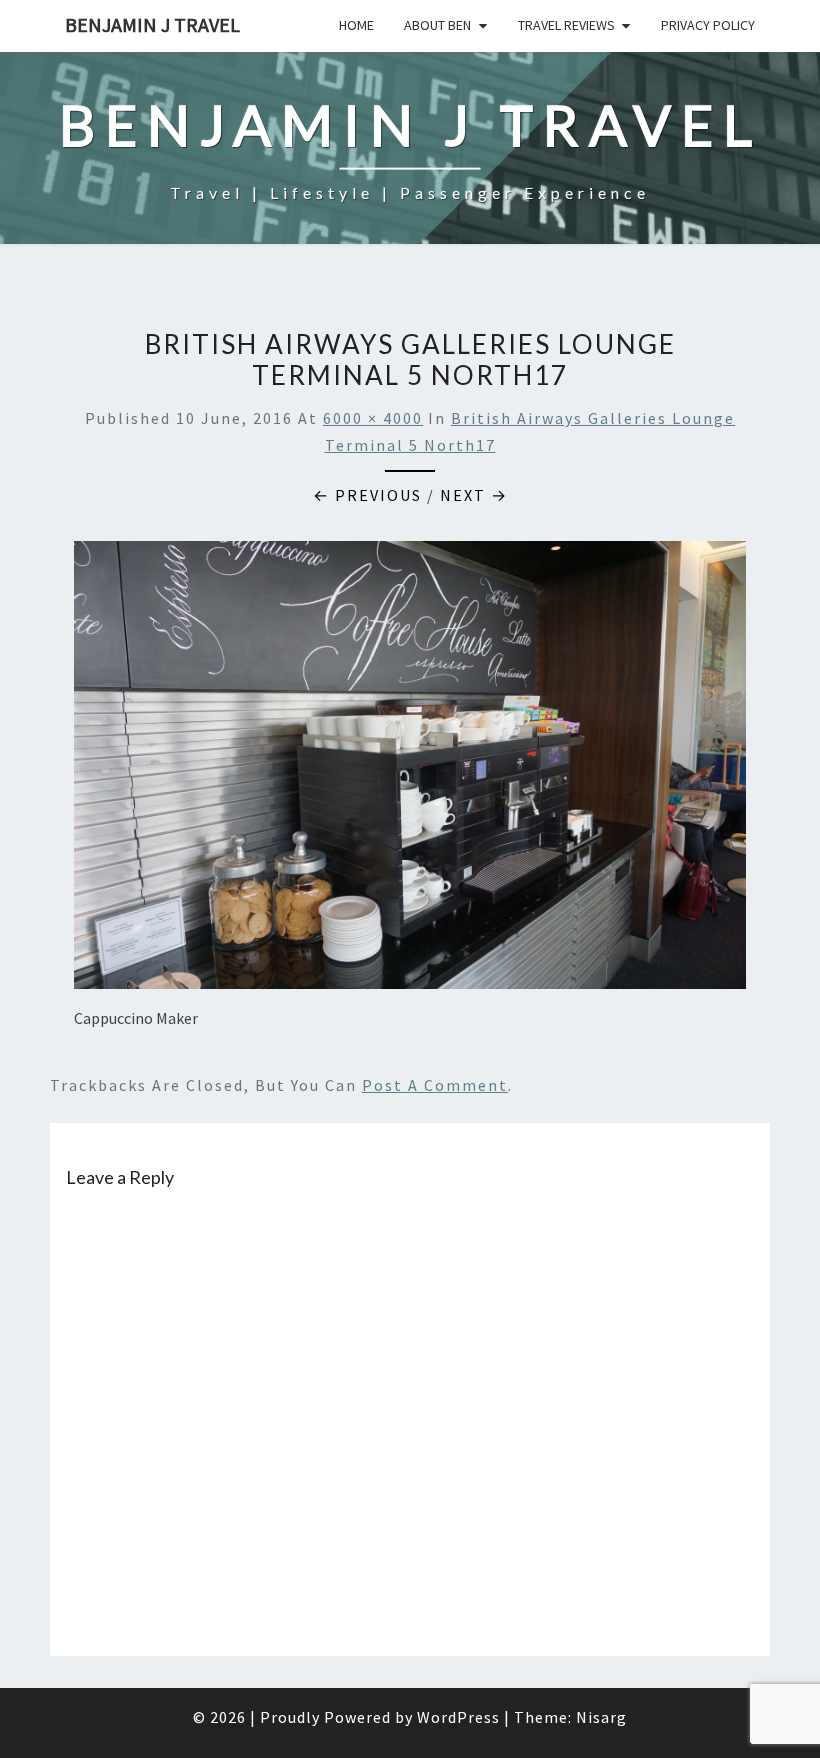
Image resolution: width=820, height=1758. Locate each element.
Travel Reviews (566, 25)
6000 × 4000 (373, 418)
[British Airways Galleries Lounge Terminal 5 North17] (410, 771)
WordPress (458, 1717)
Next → (474, 495)
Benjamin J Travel (152, 24)
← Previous (367, 495)
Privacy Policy (708, 25)
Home (356, 25)
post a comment (435, 1085)
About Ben (437, 25)
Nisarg (601, 1717)
